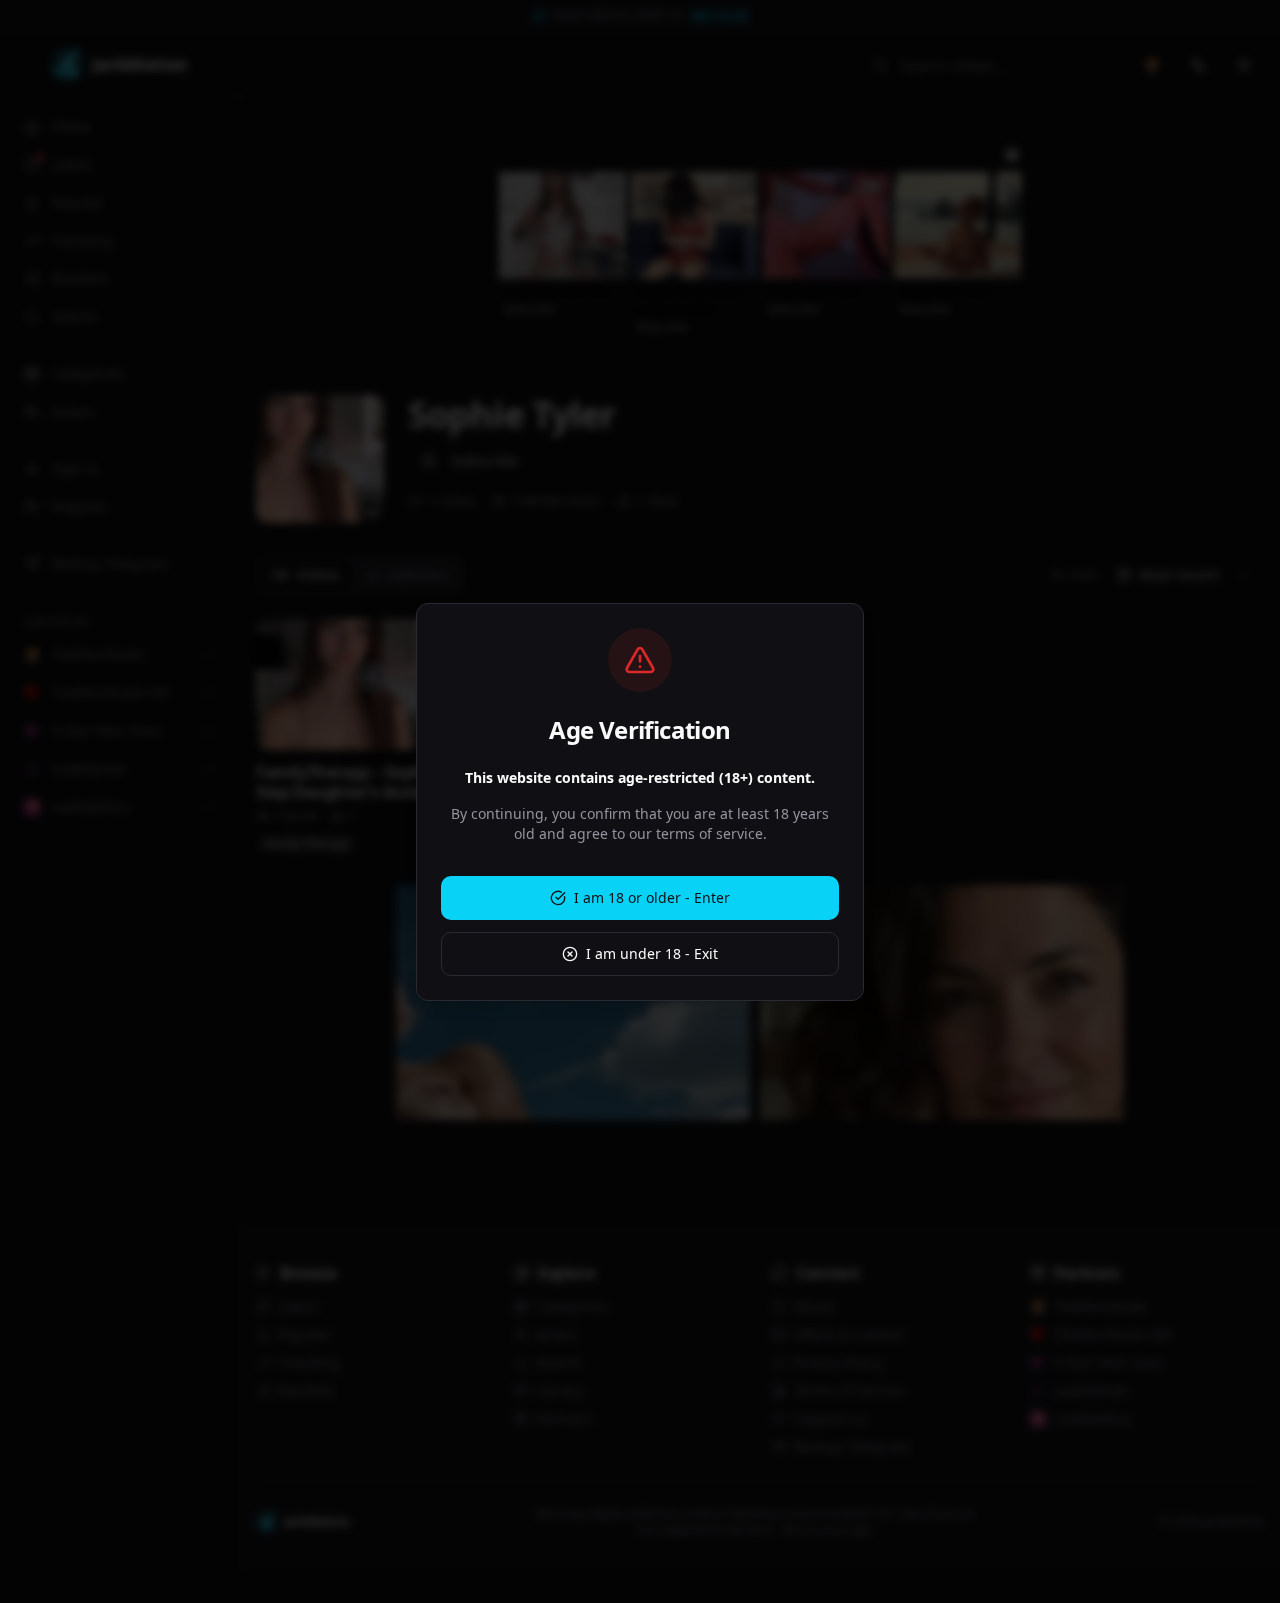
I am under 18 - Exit (652, 953)
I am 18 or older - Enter (652, 897)
